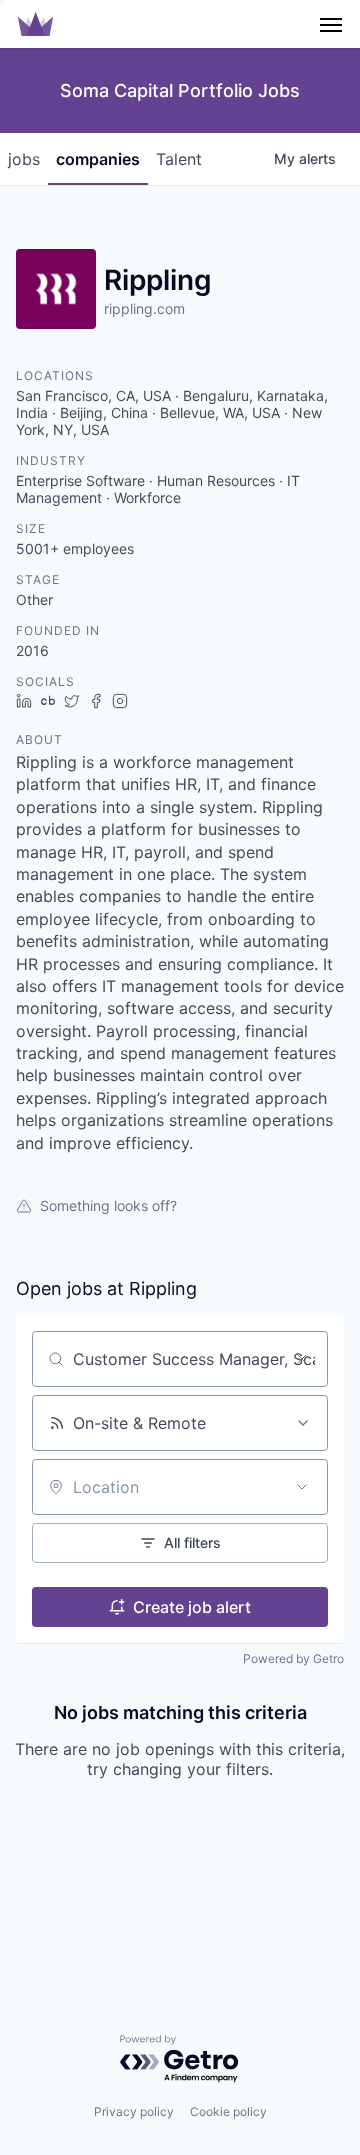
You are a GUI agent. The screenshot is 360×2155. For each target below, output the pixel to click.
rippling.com (144, 308)
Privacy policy (134, 2111)
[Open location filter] (302, 1487)
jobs (24, 159)
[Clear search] (302, 1359)
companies (98, 159)
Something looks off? (108, 1205)
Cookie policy (228, 2111)
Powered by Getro (293, 1658)
